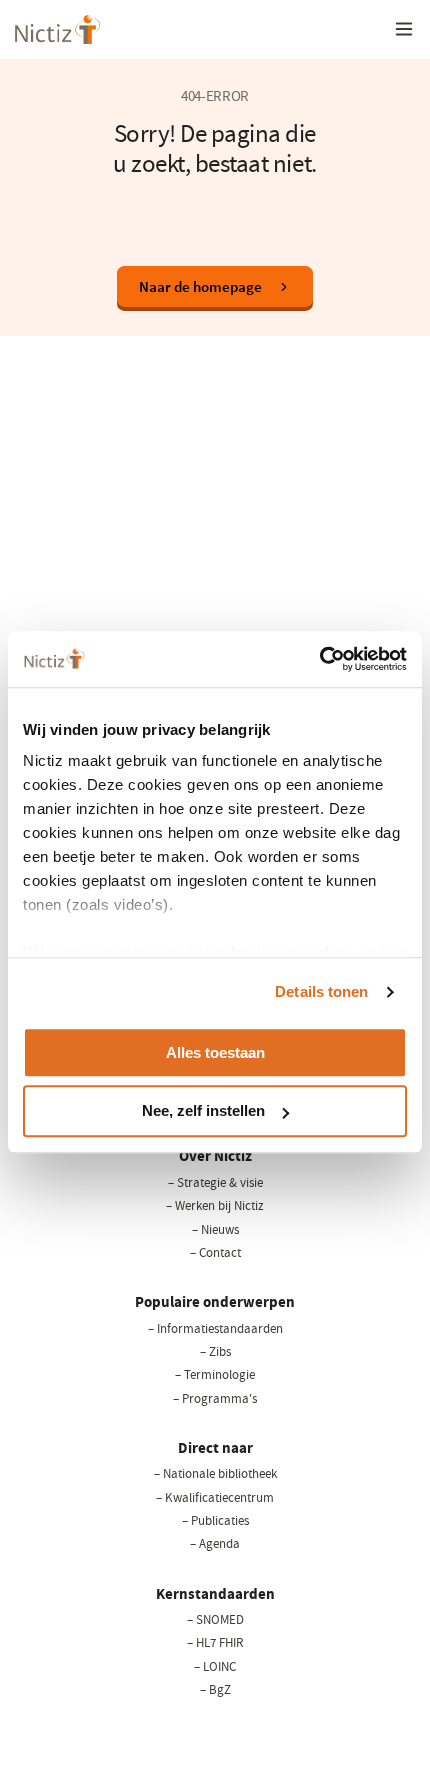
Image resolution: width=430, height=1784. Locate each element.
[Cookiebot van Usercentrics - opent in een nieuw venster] (319, 659)
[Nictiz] (57, 29)
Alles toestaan (215, 1052)
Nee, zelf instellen (203, 1111)
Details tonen (321, 991)
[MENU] (404, 29)
